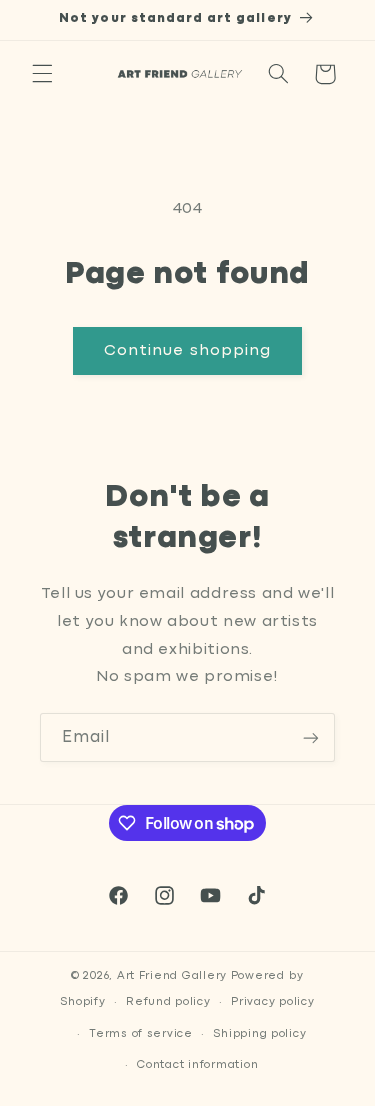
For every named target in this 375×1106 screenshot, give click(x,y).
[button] (42, 74)
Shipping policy (259, 1034)
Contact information (197, 1065)
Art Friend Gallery (172, 976)
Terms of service (141, 1034)
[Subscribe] (311, 737)
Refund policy (168, 1002)
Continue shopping (187, 351)
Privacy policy (272, 1002)
